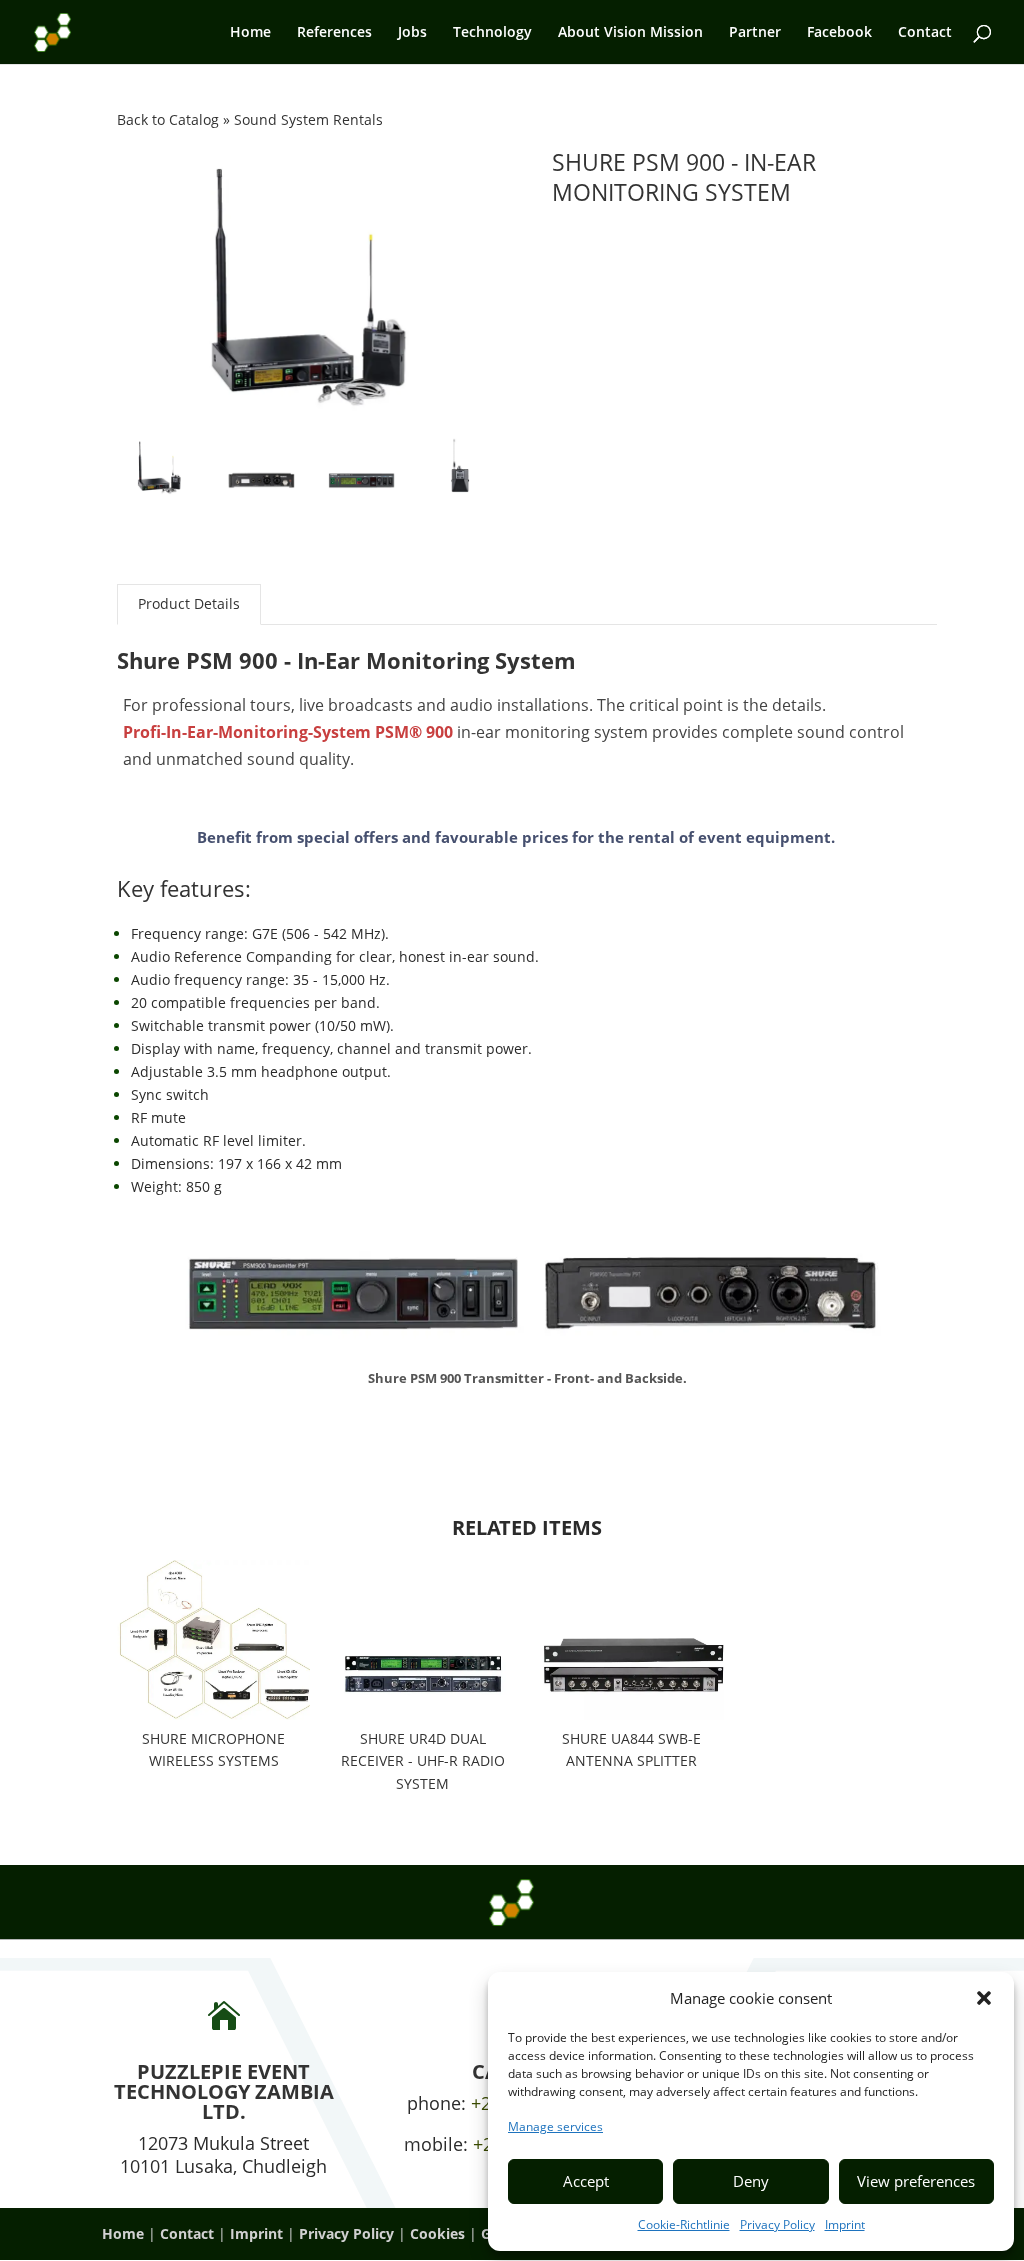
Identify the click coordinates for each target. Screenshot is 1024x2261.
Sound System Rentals (308, 119)
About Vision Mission (630, 33)
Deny (751, 2181)
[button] (984, 1998)
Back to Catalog (170, 119)
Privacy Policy (777, 2224)
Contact (925, 33)
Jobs (412, 33)
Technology (492, 33)
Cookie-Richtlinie (684, 2224)
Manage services (555, 2126)
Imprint (845, 2224)
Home (250, 33)
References (334, 33)
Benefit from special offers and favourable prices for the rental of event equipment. (516, 837)
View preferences (916, 2181)
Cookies (437, 2233)
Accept (586, 2181)
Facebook (839, 33)
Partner (755, 33)
